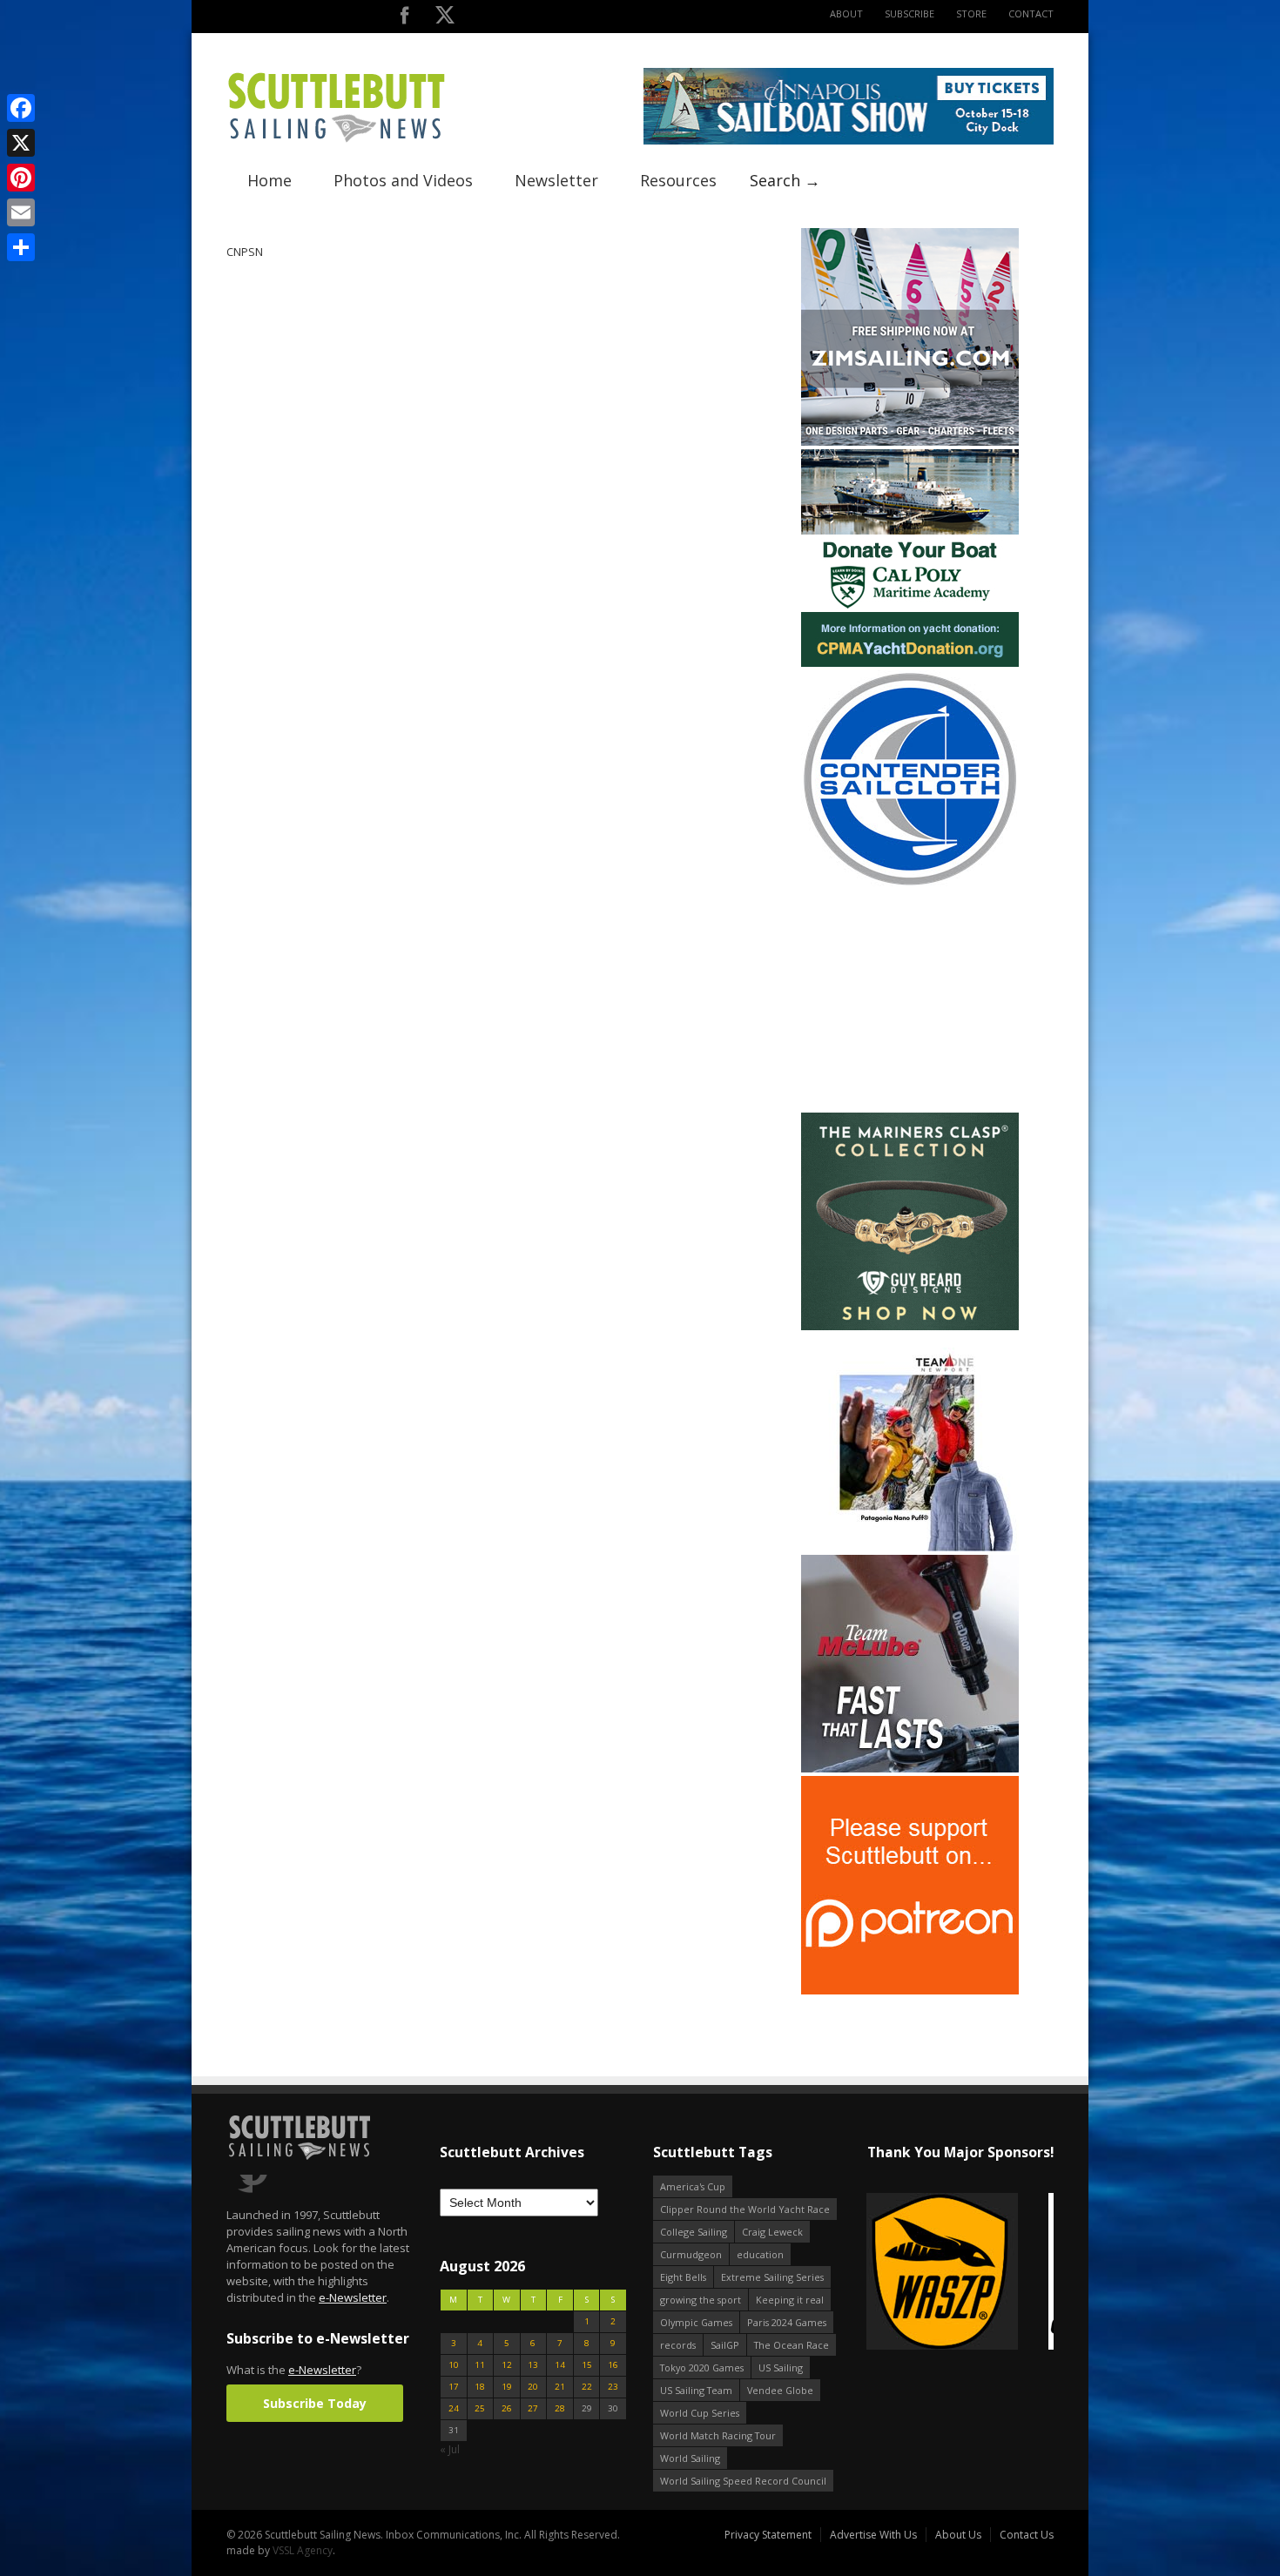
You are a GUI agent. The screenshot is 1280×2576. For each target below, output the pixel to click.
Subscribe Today (315, 2403)
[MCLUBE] (910, 1769)
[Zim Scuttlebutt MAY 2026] (910, 442)
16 (613, 2365)
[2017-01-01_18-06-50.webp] (960, 2273)
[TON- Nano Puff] (910, 1547)
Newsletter (556, 180)
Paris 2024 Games (787, 2322)
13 (533, 2365)
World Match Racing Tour (718, 2435)
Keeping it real (790, 2300)
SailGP (725, 2345)
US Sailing (781, 2367)
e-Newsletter (353, 2297)
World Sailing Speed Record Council (743, 2481)
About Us (958, 2535)
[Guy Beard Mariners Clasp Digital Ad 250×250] (910, 1326)
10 (454, 2365)
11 (480, 2365)
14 (560, 2365)
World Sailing (690, 2458)
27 (533, 2408)
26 (507, 2408)
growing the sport (701, 2300)
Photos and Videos (403, 180)
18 (480, 2387)
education (760, 2254)
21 (560, 2387)
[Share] (21, 247)
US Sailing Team (696, 2390)
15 (587, 2365)
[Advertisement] (910, 1000)
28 (560, 2408)
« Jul (450, 2449)
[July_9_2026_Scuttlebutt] (910, 663)
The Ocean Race (792, 2345)
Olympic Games (696, 2322)
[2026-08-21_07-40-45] (849, 141)
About (846, 13)
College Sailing (694, 2232)
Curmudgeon (691, 2254)
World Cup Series (700, 2413)
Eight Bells (683, 2277)
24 (454, 2408)
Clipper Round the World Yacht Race (745, 2209)
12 (507, 2365)
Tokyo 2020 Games (702, 2367)
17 (454, 2387)
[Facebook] (21, 108)
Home (269, 180)
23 (613, 2387)
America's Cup (693, 2186)
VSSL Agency (303, 2550)
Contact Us (1027, 2535)
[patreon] (910, 1991)
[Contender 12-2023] (910, 884)
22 (587, 2387)
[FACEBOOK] (404, 19)
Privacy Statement (768, 2535)
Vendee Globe (780, 2390)
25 (480, 2408)
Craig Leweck (772, 2232)
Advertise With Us (873, 2535)
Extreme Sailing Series (772, 2277)
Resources (678, 180)
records (678, 2345)
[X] (21, 143)
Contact (1031, 13)
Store (971, 13)
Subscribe (909, 13)
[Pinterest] (21, 178)
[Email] (21, 212)
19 (507, 2387)
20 (533, 2387)
